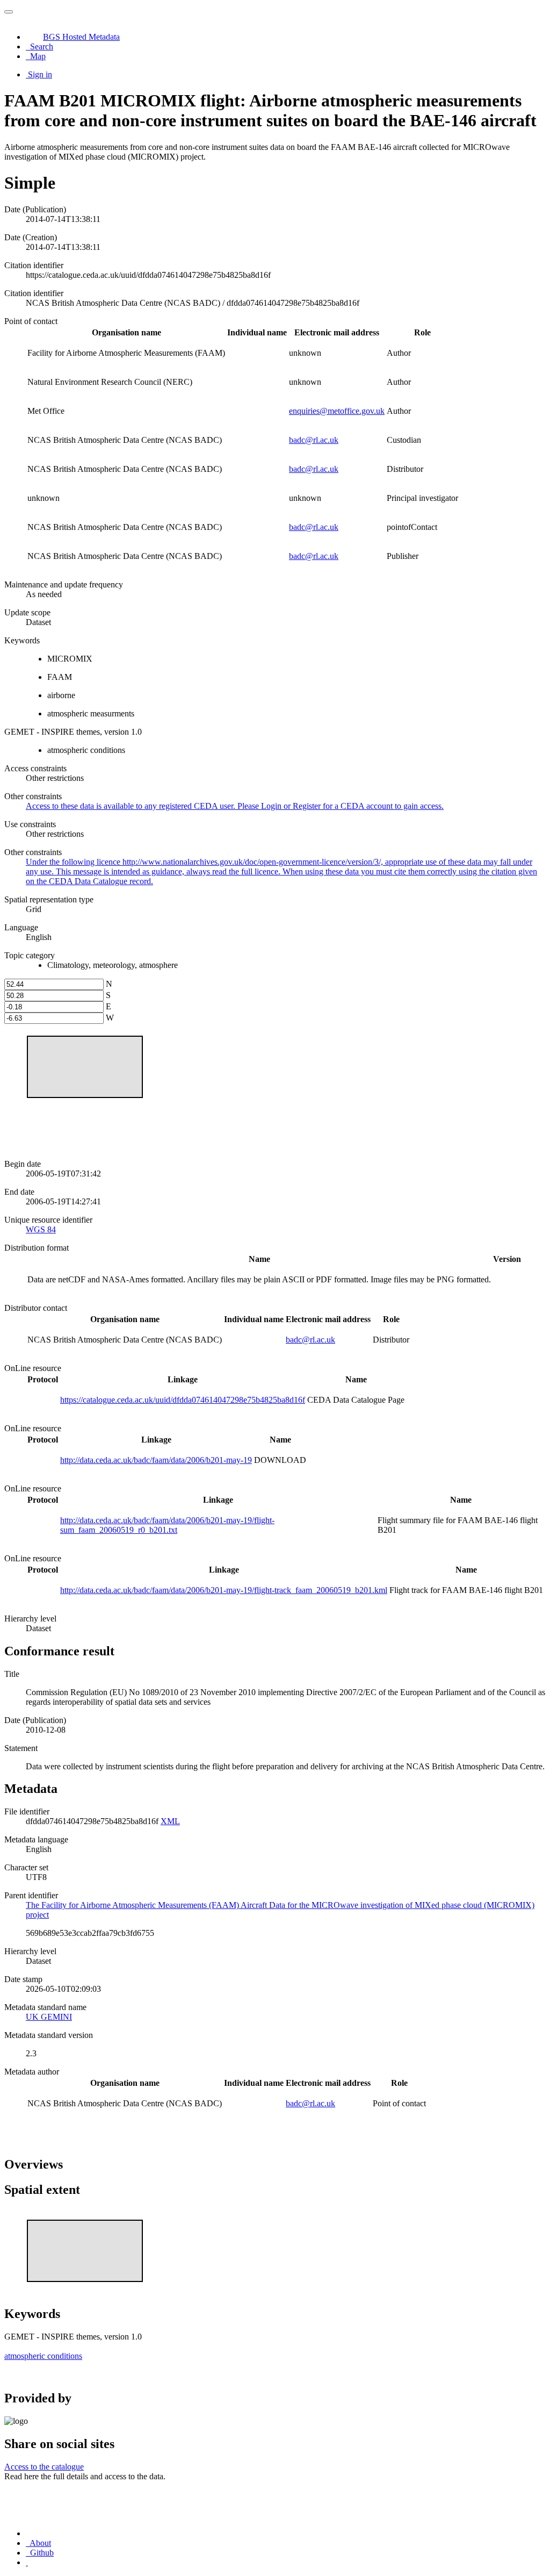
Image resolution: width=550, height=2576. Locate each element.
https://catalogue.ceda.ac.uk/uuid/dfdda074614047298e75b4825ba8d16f (183, 1400)
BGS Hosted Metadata (81, 37)
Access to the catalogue (44, 2467)
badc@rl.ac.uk (314, 440)
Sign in (40, 74)
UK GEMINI (49, 2017)
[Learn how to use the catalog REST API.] (27, 2562)
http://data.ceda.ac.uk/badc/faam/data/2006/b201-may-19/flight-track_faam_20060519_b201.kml (224, 1590)
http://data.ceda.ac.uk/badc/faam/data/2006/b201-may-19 (156, 1460)
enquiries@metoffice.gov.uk (337, 411)
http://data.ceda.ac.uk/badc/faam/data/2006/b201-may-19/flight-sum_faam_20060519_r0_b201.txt (167, 1525)
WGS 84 (41, 1229)
